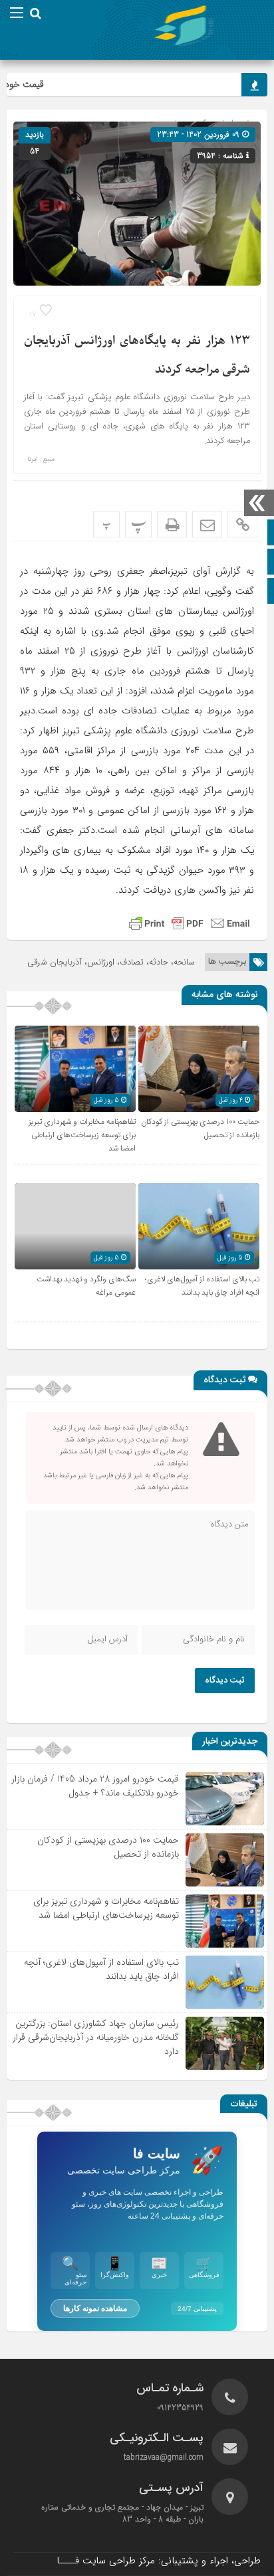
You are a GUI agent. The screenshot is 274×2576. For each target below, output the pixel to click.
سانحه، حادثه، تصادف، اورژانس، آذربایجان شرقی (111, 962)
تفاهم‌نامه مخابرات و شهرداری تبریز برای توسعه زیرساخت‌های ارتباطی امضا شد (82, 1135)
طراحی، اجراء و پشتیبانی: (159, 2561)
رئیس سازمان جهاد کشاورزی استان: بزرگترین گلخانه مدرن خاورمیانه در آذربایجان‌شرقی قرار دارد (96, 2037)
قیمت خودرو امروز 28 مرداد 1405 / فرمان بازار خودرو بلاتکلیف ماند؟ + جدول (95, 1786)
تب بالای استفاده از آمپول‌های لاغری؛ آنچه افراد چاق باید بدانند (202, 1286)
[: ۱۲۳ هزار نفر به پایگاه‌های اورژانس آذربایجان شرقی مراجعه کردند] (207, 524)
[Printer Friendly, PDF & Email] (190, 923)
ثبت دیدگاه (225, 1681)
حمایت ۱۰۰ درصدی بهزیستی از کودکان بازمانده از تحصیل (108, 1847)
